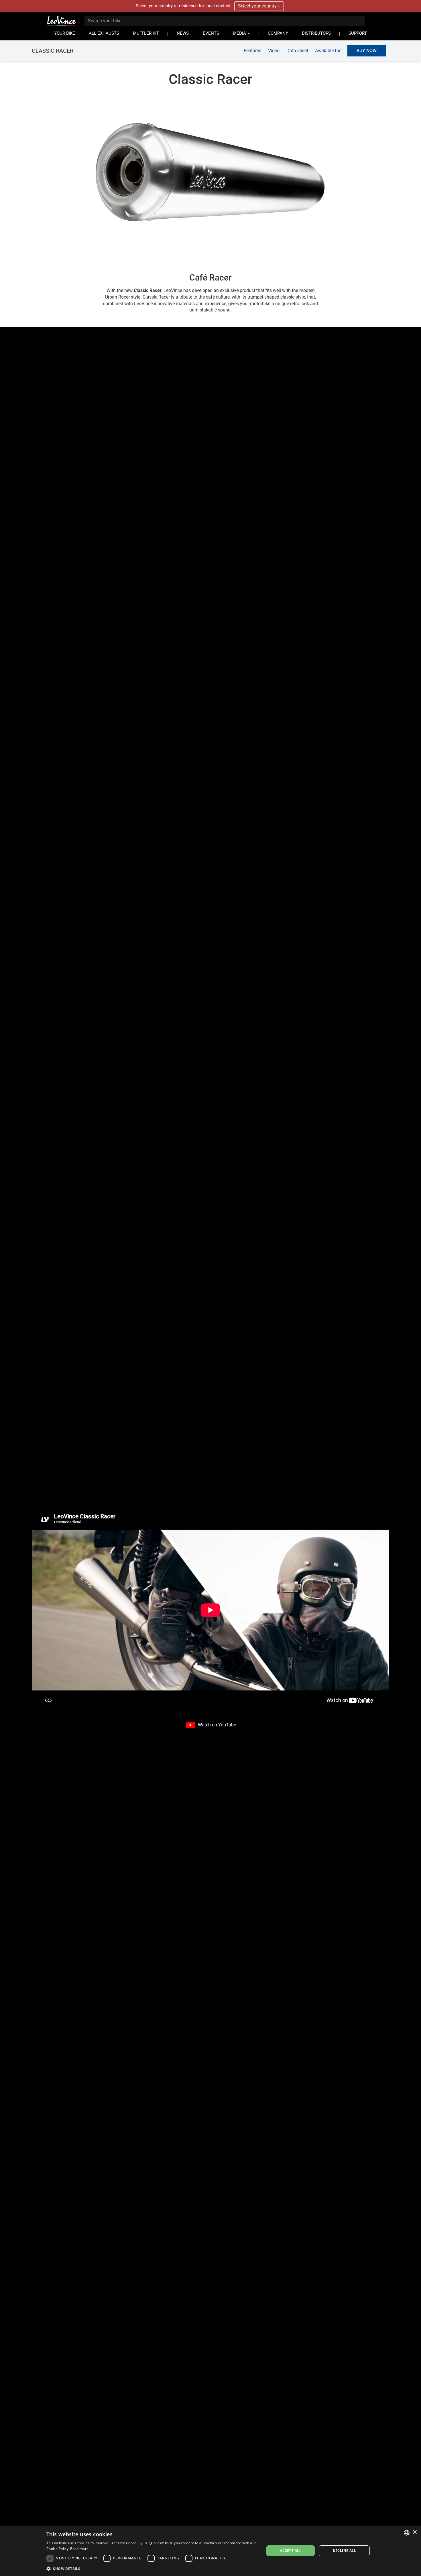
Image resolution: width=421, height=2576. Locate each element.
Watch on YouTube (217, 1725)
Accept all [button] (291, 2551)
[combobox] (407, 2533)
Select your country (258, 6)
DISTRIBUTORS (316, 33)
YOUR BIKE (65, 33)
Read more (79, 2549)
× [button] (415, 2532)
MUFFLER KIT (146, 33)
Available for (328, 50)
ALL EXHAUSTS (104, 33)
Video (274, 50)
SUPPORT (358, 33)
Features (252, 50)
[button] (152, 2568)
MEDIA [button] (240, 33)
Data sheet (297, 50)
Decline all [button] (344, 2551)
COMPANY (278, 33)
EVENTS (211, 33)
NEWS (183, 33)
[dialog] (210, 2551)
